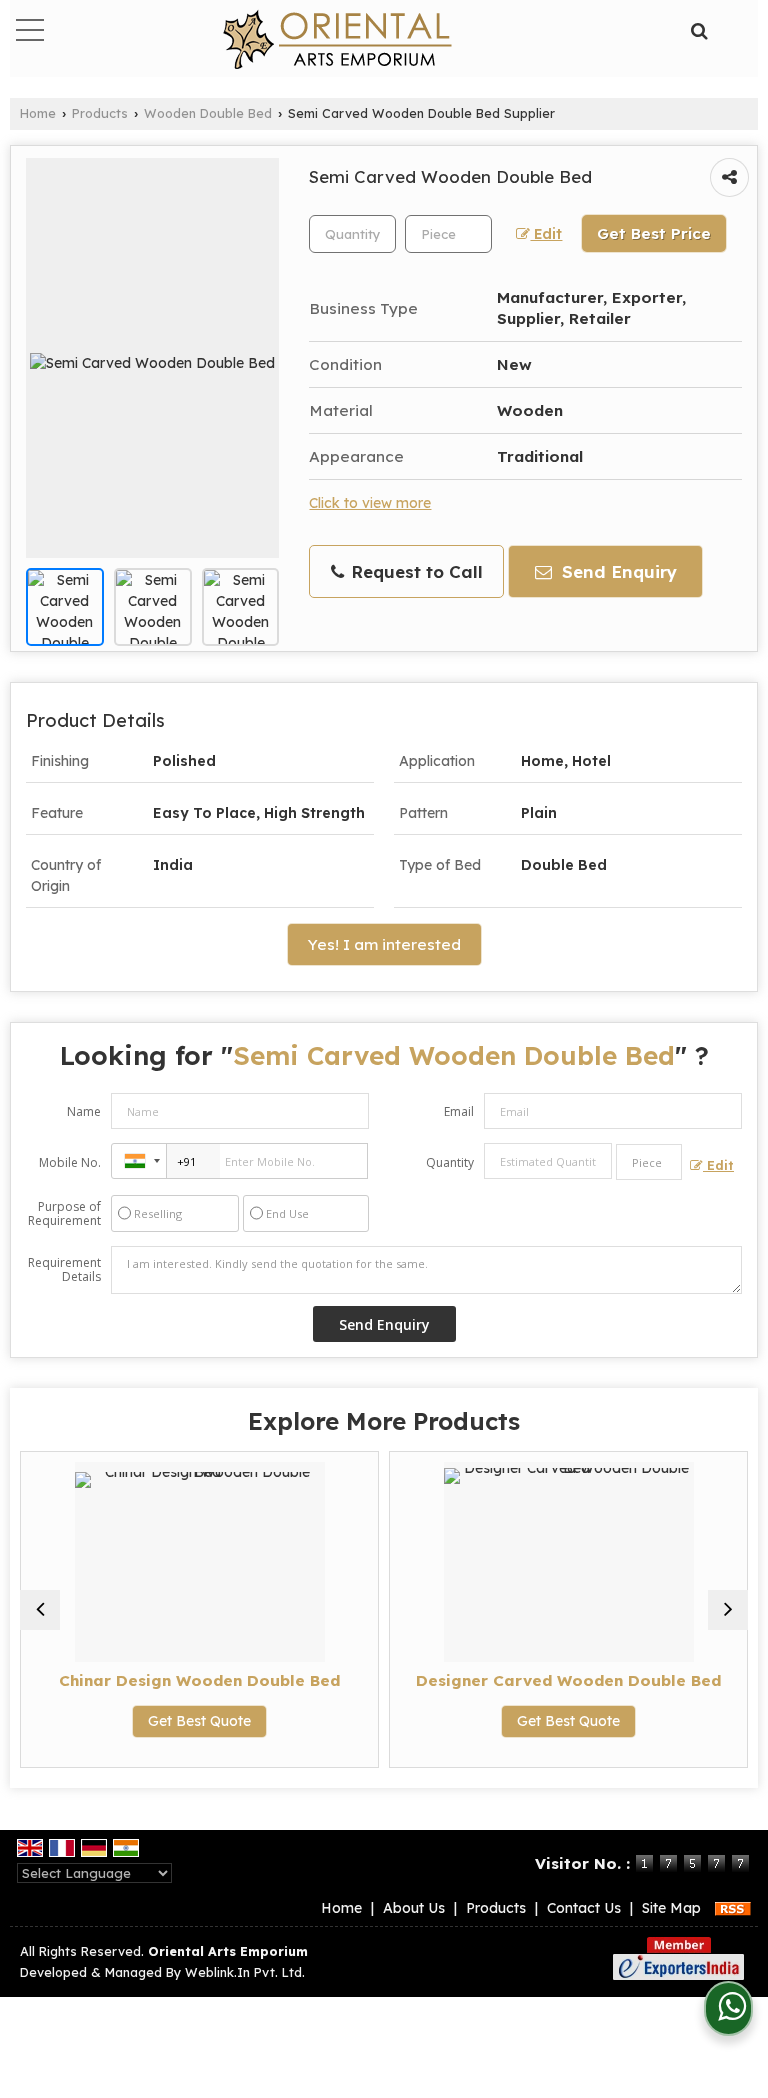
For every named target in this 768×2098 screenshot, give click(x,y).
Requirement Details (64, 1270)
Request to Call (414, 571)
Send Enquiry (617, 571)
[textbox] (448, 234)
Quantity (450, 1162)
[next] (728, 1610)
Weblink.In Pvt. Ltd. (245, 1972)
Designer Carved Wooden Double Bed (568, 1680)
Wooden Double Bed (208, 113)
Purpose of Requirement (64, 1214)
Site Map (671, 1908)
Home (38, 113)
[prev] (40, 1610)
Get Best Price (654, 233)
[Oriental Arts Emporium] (337, 40)
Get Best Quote (199, 1721)
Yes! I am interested (384, 944)
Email (459, 1111)
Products (100, 113)
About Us (414, 1908)
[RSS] (733, 1908)
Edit (546, 233)
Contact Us (584, 1908)
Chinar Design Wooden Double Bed (199, 1680)
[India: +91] (139, 1161)
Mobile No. (70, 1162)
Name (84, 1111)
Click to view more (370, 502)
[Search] (697, 28)
